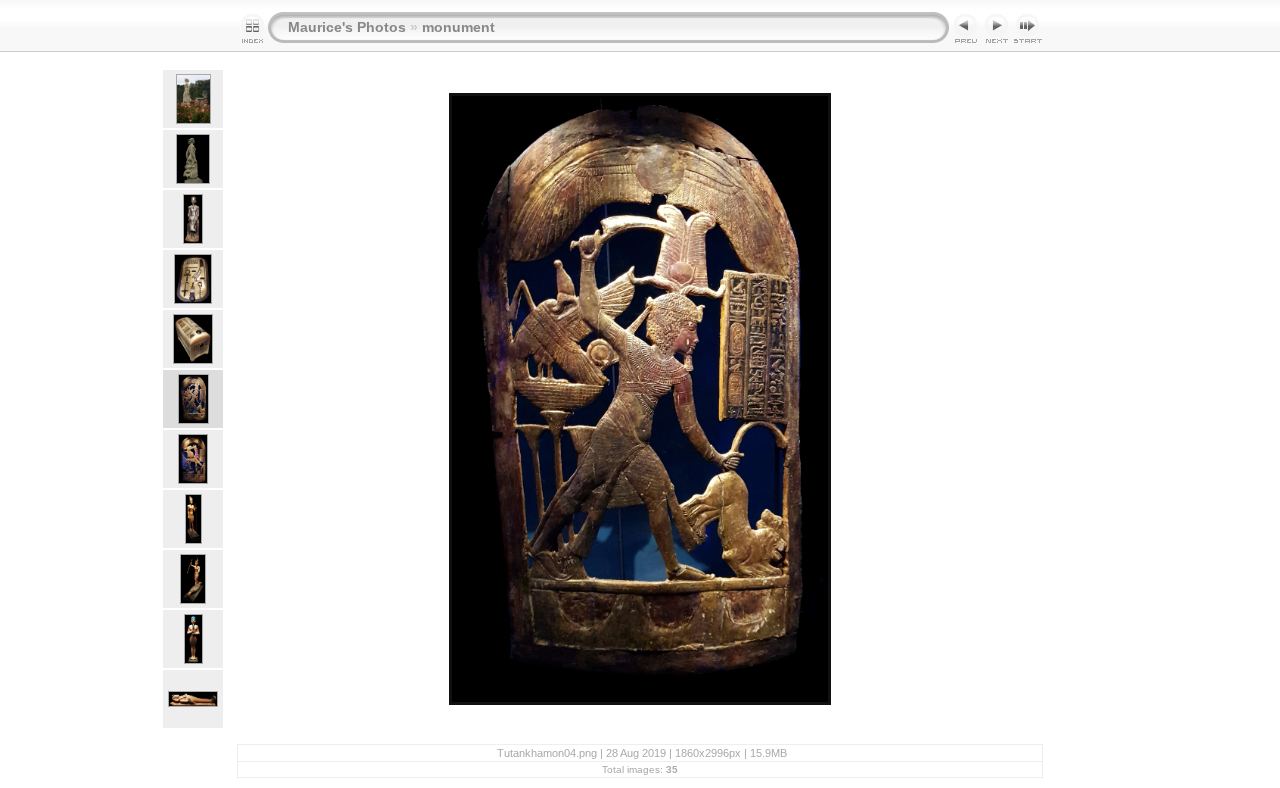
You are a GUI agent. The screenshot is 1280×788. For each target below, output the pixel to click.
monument (458, 27)
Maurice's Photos (347, 27)
